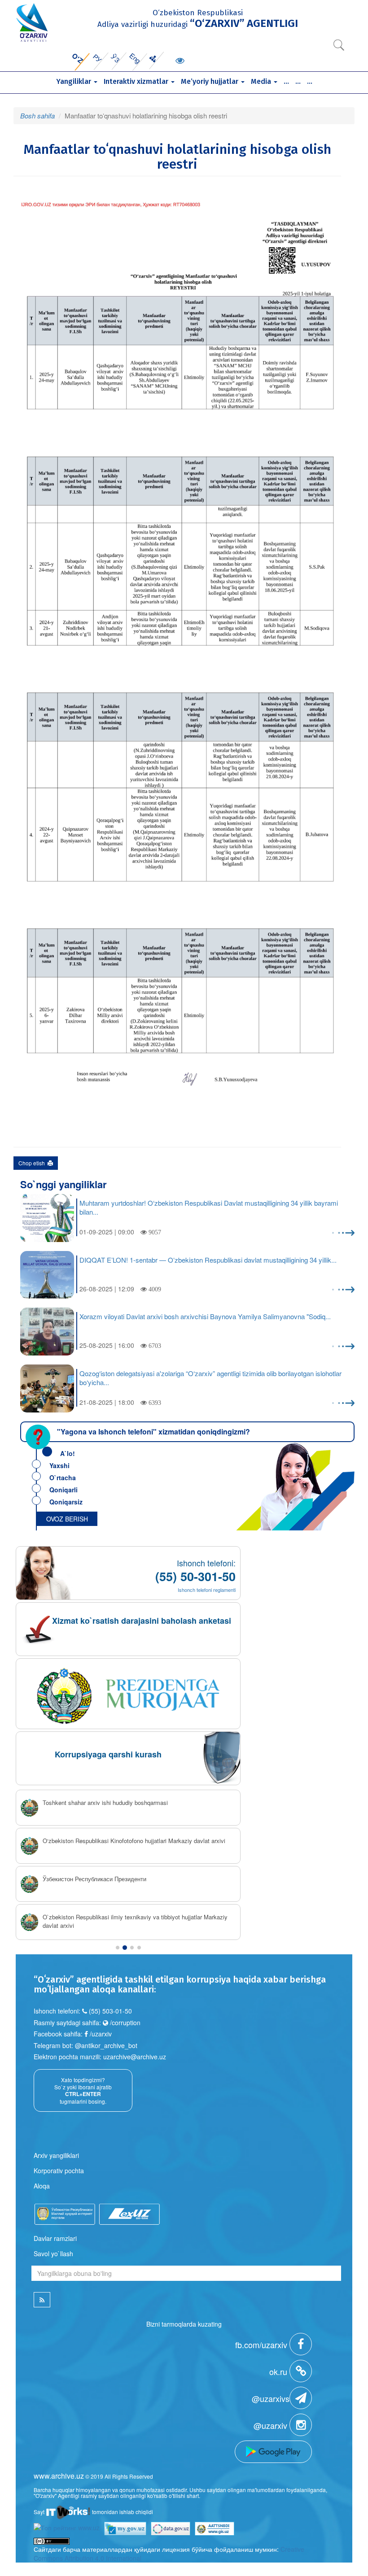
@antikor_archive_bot (106, 2045)
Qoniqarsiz (66, 1502)
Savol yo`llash (53, 2253)
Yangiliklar (74, 81)
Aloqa (42, 2186)
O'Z (77, 58)
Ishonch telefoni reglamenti (207, 1590)
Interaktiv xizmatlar (137, 81)
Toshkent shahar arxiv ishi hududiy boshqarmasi (105, 1803)
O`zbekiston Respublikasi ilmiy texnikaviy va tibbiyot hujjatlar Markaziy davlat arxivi (135, 1921)
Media (262, 81)
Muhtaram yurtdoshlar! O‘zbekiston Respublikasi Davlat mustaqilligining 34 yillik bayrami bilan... (209, 1207)
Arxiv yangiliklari (56, 2155)
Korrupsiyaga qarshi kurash (108, 1754)
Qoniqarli (64, 1490)
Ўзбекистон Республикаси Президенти (94, 1879)
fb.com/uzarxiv (262, 2345)
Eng (135, 58)
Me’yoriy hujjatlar (210, 81)
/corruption (124, 2022)
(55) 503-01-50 (110, 2011)
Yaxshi (59, 1465)
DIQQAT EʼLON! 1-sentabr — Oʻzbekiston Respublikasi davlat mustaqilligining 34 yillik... (208, 1260)
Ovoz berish (67, 1519)
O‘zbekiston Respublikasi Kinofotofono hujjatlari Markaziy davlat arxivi (134, 1841)
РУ (98, 58)
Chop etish (33, 1163)
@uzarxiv (272, 2425)
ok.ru (279, 2371)
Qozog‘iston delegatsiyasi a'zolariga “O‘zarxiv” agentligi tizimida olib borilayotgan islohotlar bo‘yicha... (210, 1378)
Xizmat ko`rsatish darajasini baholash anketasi (142, 1621)
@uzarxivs (271, 2398)
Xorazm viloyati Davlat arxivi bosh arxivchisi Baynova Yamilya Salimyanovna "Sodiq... (205, 1316)
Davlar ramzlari (55, 2238)
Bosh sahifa (37, 116)
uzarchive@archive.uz (135, 2057)
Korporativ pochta (59, 2171)
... (286, 81)
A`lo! (68, 1453)
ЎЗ (116, 58)
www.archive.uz (59, 2476)
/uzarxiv (100, 2034)
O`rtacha (63, 1478)
